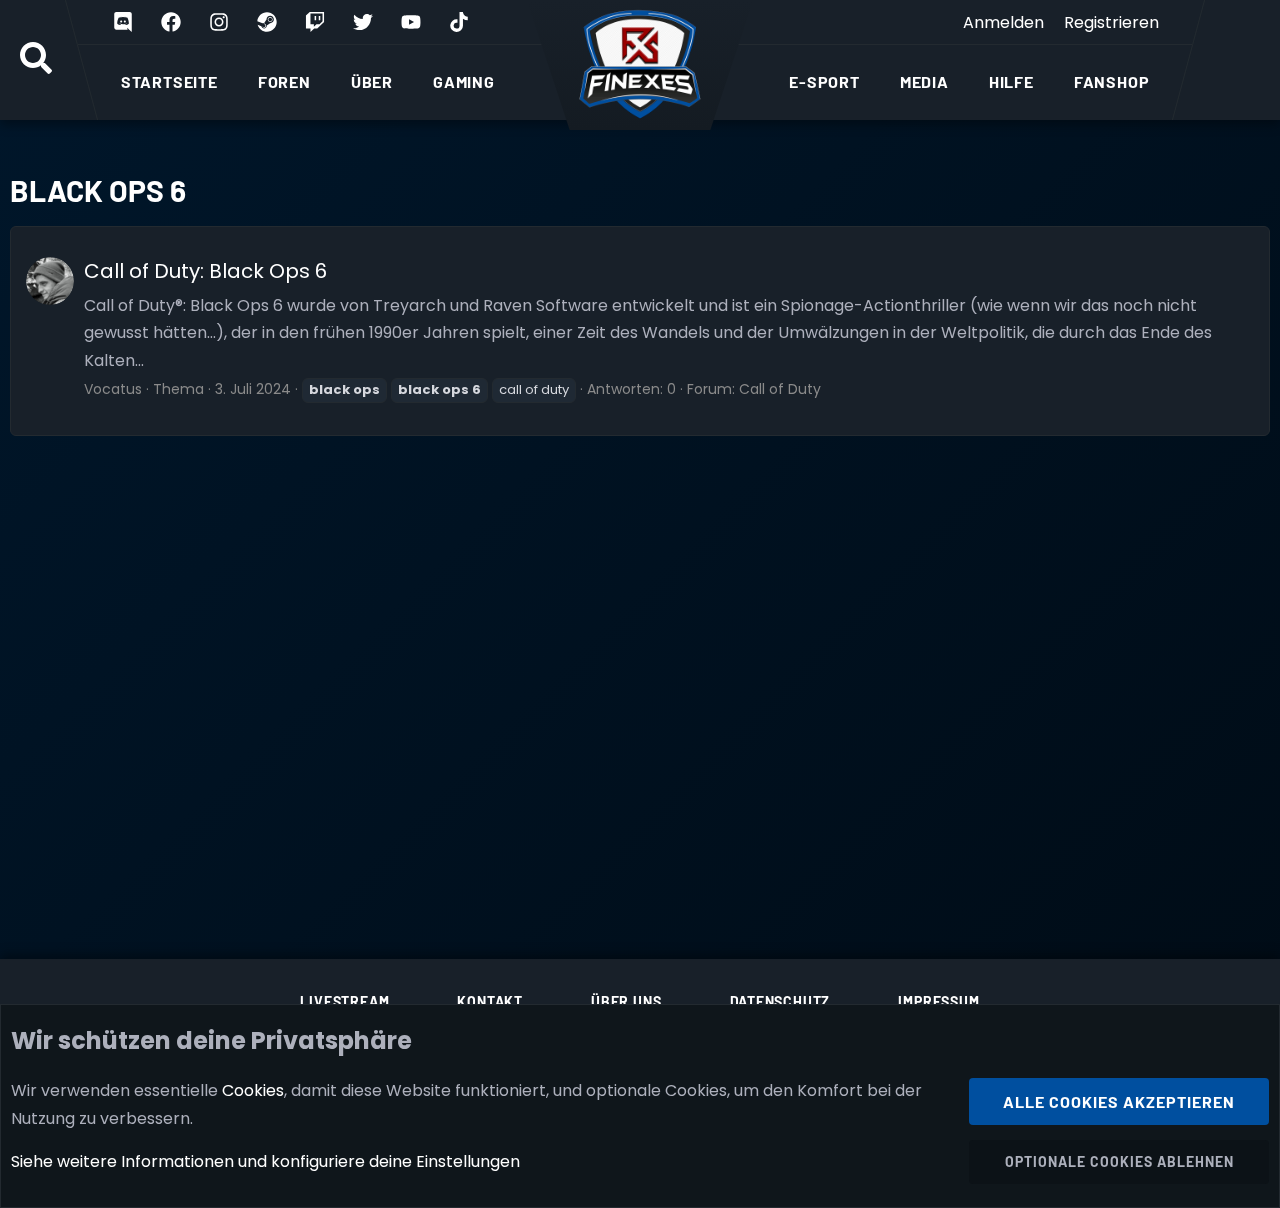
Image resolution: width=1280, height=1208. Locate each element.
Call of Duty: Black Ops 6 (205, 271)
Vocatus (113, 389)
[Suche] (36, 60)
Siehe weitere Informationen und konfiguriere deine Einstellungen (265, 1161)
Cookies (253, 1090)
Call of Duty (780, 389)
